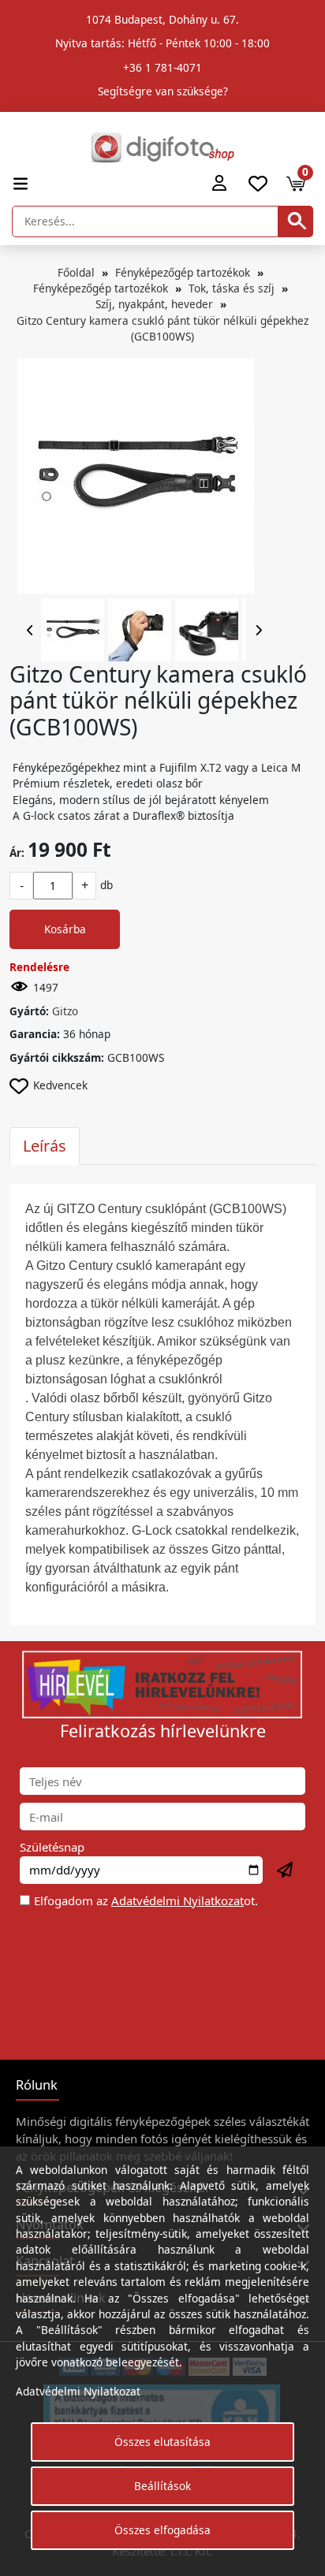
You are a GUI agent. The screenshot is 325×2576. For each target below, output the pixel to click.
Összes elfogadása (162, 2530)
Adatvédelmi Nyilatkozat (177, 1900)
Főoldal (76, 272)
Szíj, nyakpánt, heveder (154, 304)
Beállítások (162, 2486)
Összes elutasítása (162, 2442)
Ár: (17, 852)
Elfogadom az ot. (146, 1900)
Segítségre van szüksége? (163, 91)
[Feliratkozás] (286, 1871)
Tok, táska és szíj (232, 288)
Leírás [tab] (45, 1146)
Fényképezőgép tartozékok (183, 272)
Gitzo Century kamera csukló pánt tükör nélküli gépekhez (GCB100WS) (162, 328)
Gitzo (65, 1011)
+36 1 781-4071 (162, 67)
